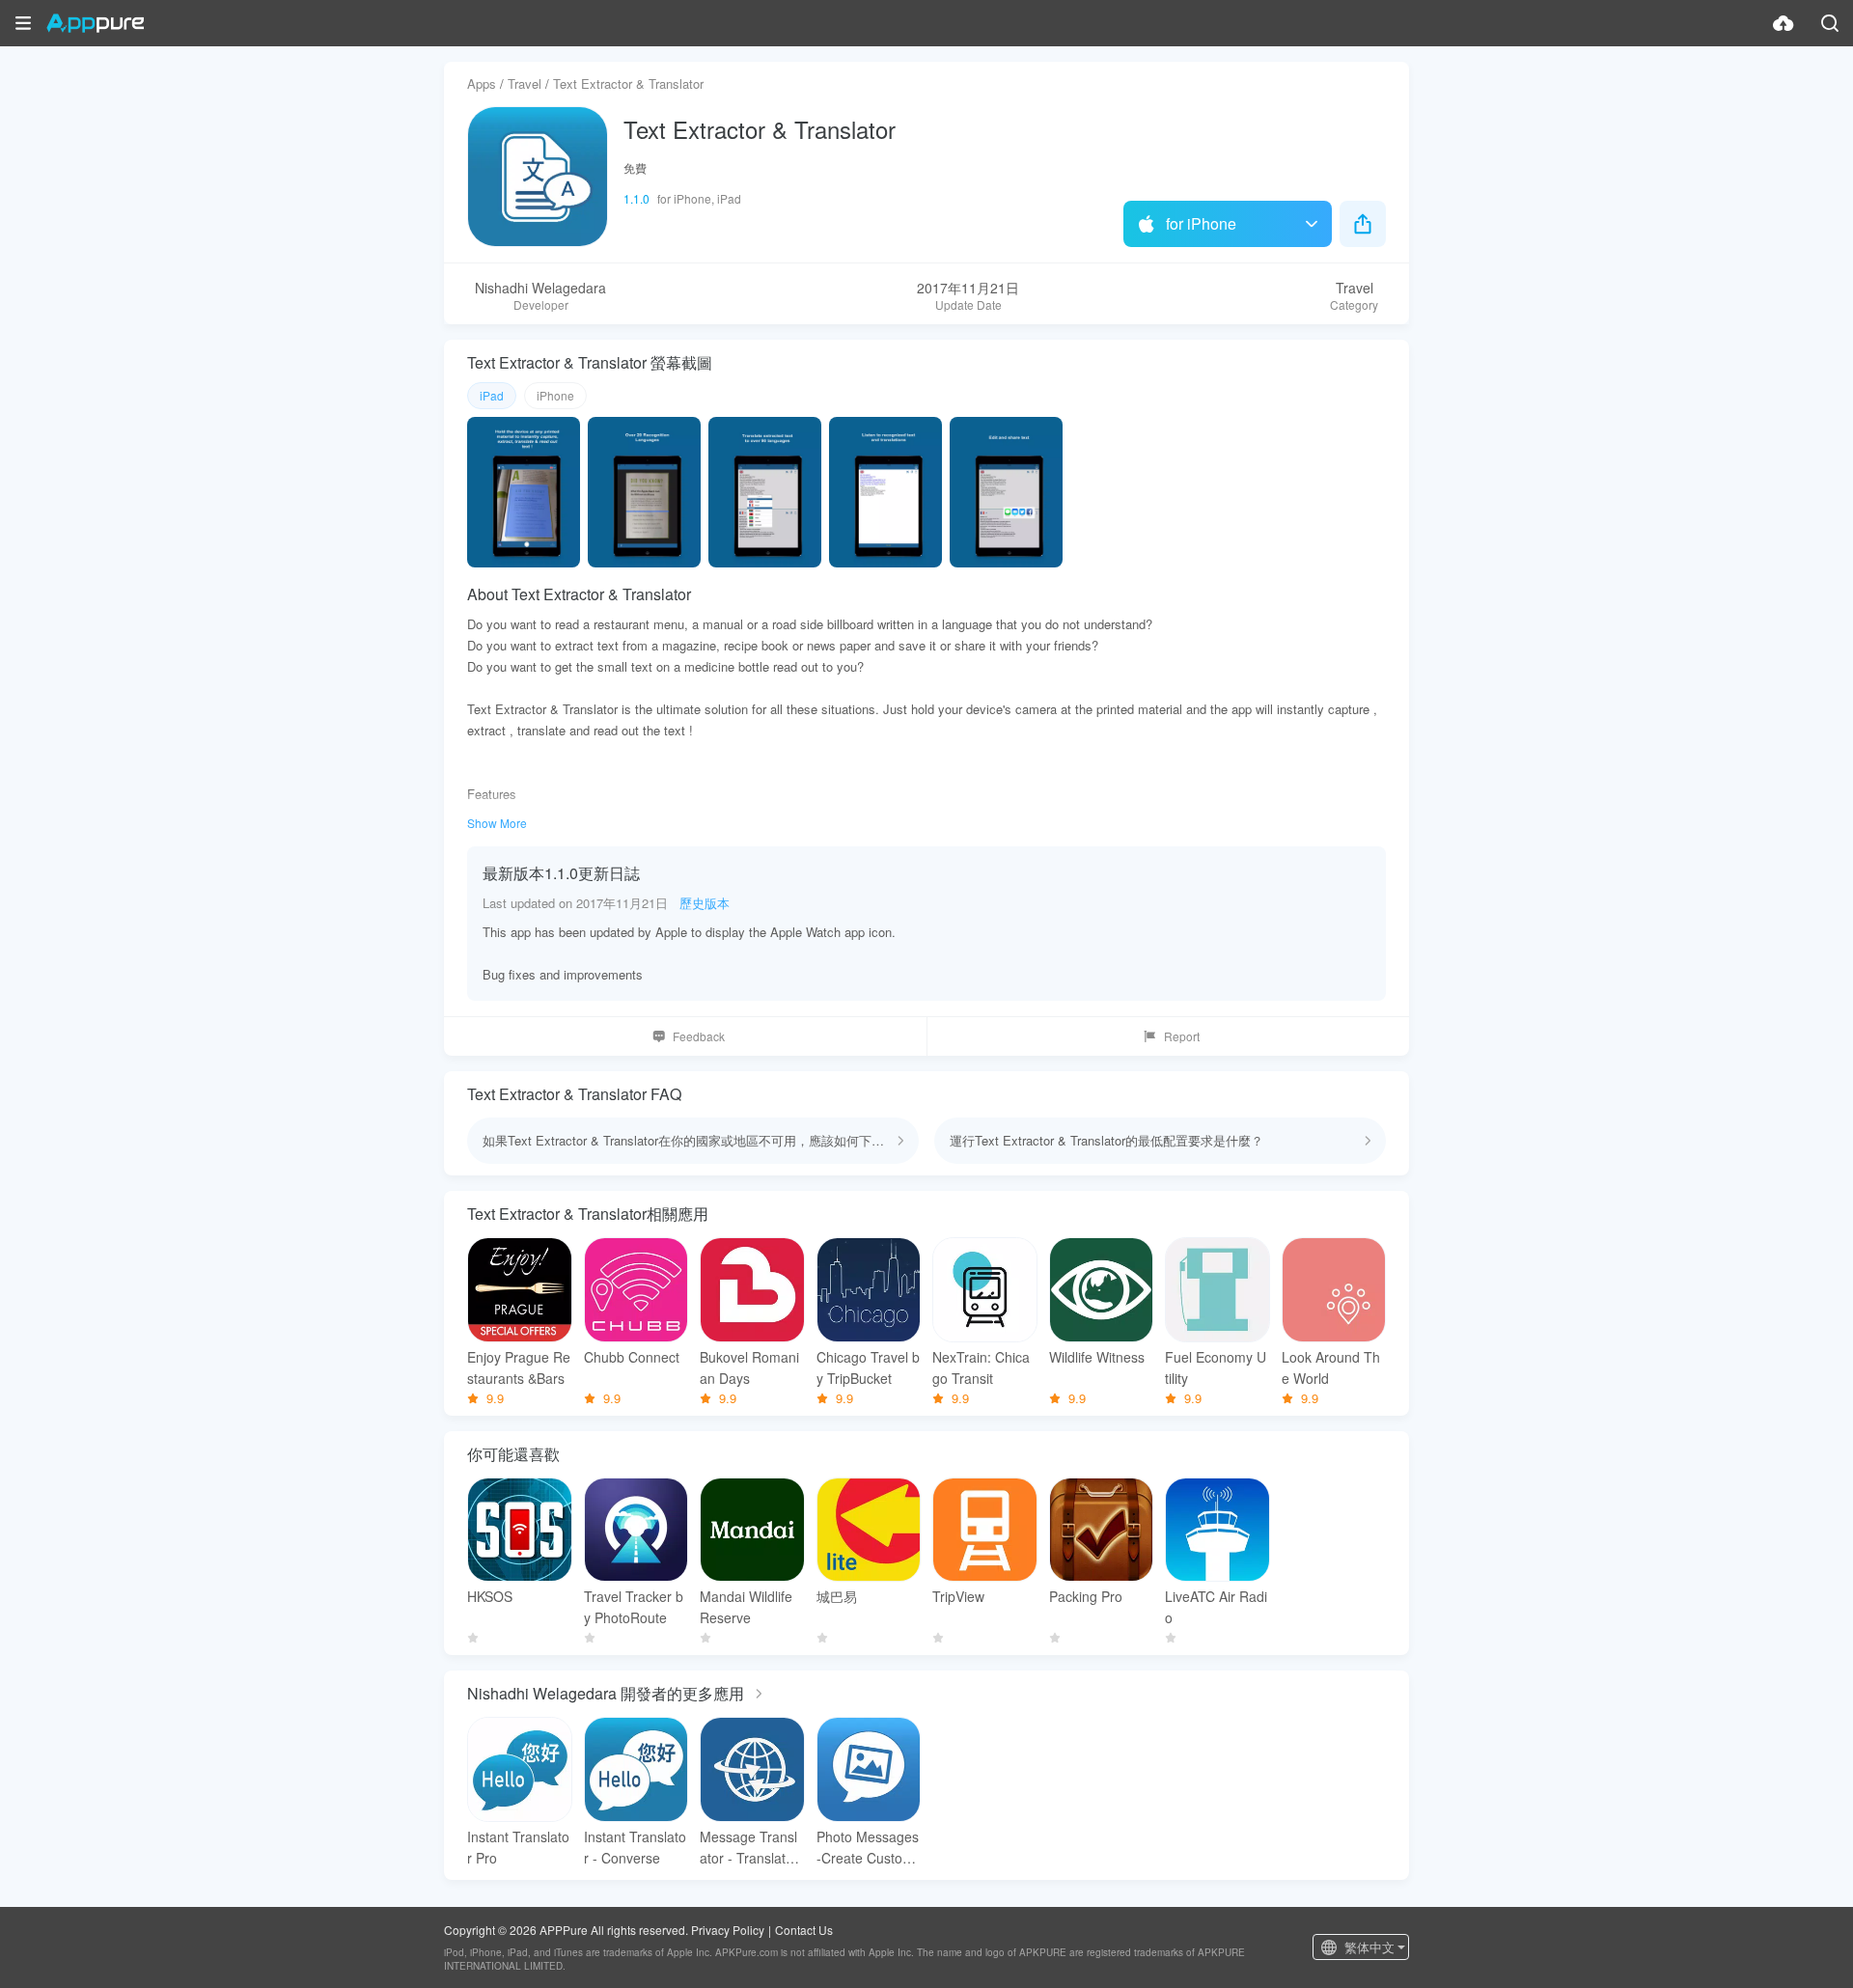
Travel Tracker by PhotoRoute (634, 1607)
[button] (23, 23)
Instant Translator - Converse (635, 1847)
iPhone (555, 395)
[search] (1830, 23)
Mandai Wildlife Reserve (746, 1607)
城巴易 (837, 1596)
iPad (492, 395)
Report (1182, 1036)
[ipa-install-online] (1784, 23)
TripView (958, 1596)
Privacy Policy (728, 1930)
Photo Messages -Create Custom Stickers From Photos (868, 1848)
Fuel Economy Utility (1216, 1367)
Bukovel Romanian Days (749, 1367)
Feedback (699, 1036)
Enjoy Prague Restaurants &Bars (519, 1367)
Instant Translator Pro (518, 1847)
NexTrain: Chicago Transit (981, 1367)
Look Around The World (1331, 1367)
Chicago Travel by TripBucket (868, 1367)
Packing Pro (1086, 1596)
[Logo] (95, 23)
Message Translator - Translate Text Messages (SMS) (748, 1848)
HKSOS (490, 1596)
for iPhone (1201, 223)
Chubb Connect (632, 1357)
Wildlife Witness (1097, 1357)
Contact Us (804, 1930)
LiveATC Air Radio (1216, 1607)
